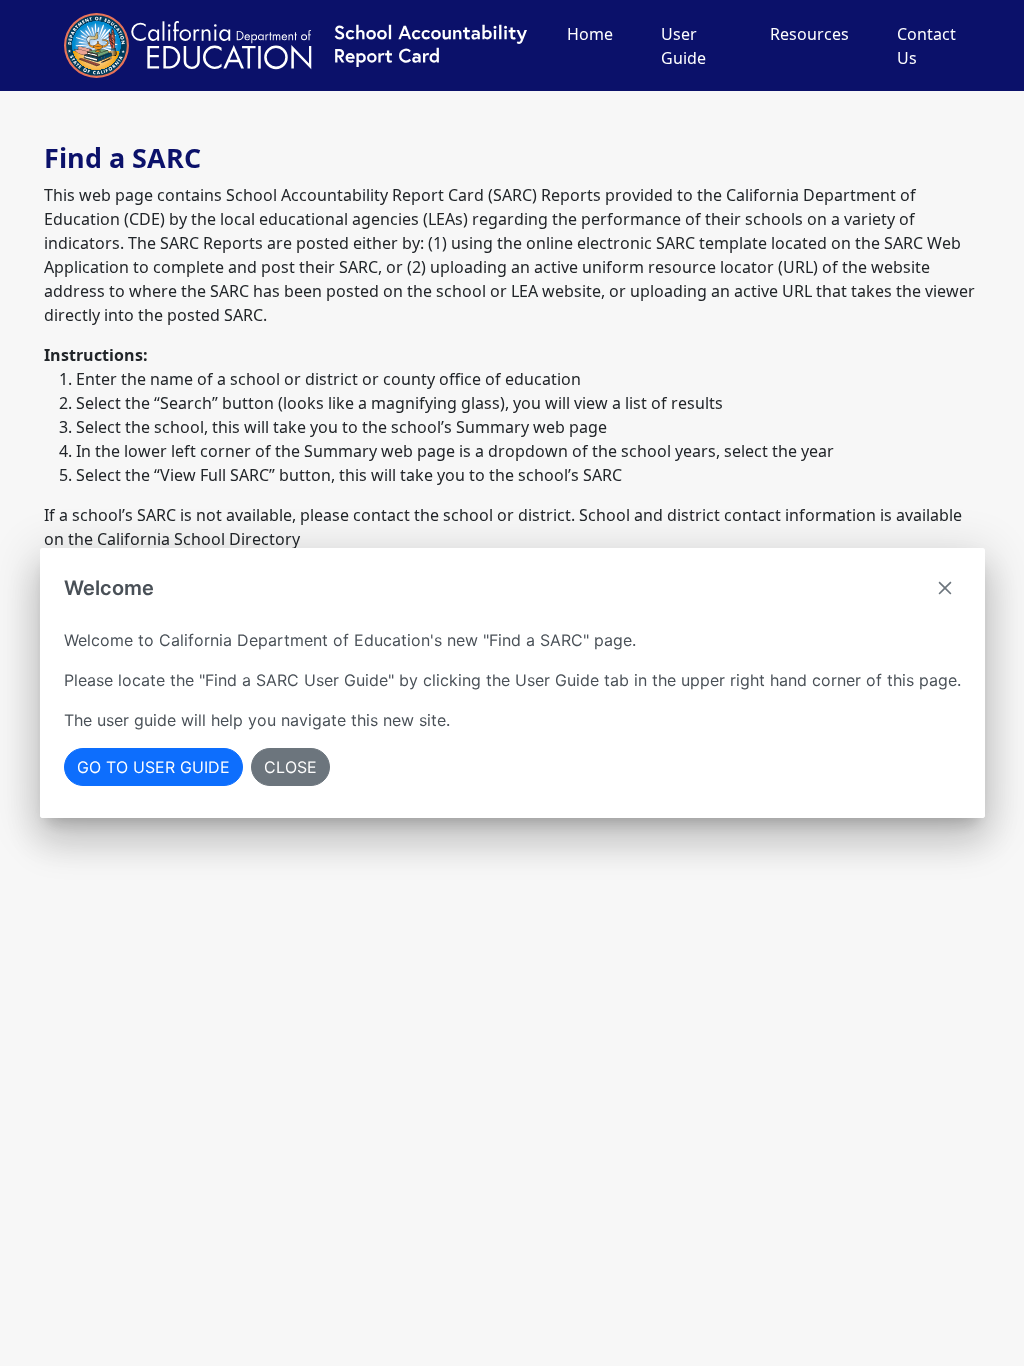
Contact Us (926, 46)
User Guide (683, 46)
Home (590, 34)
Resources (809, 34)
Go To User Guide (153, 767)
